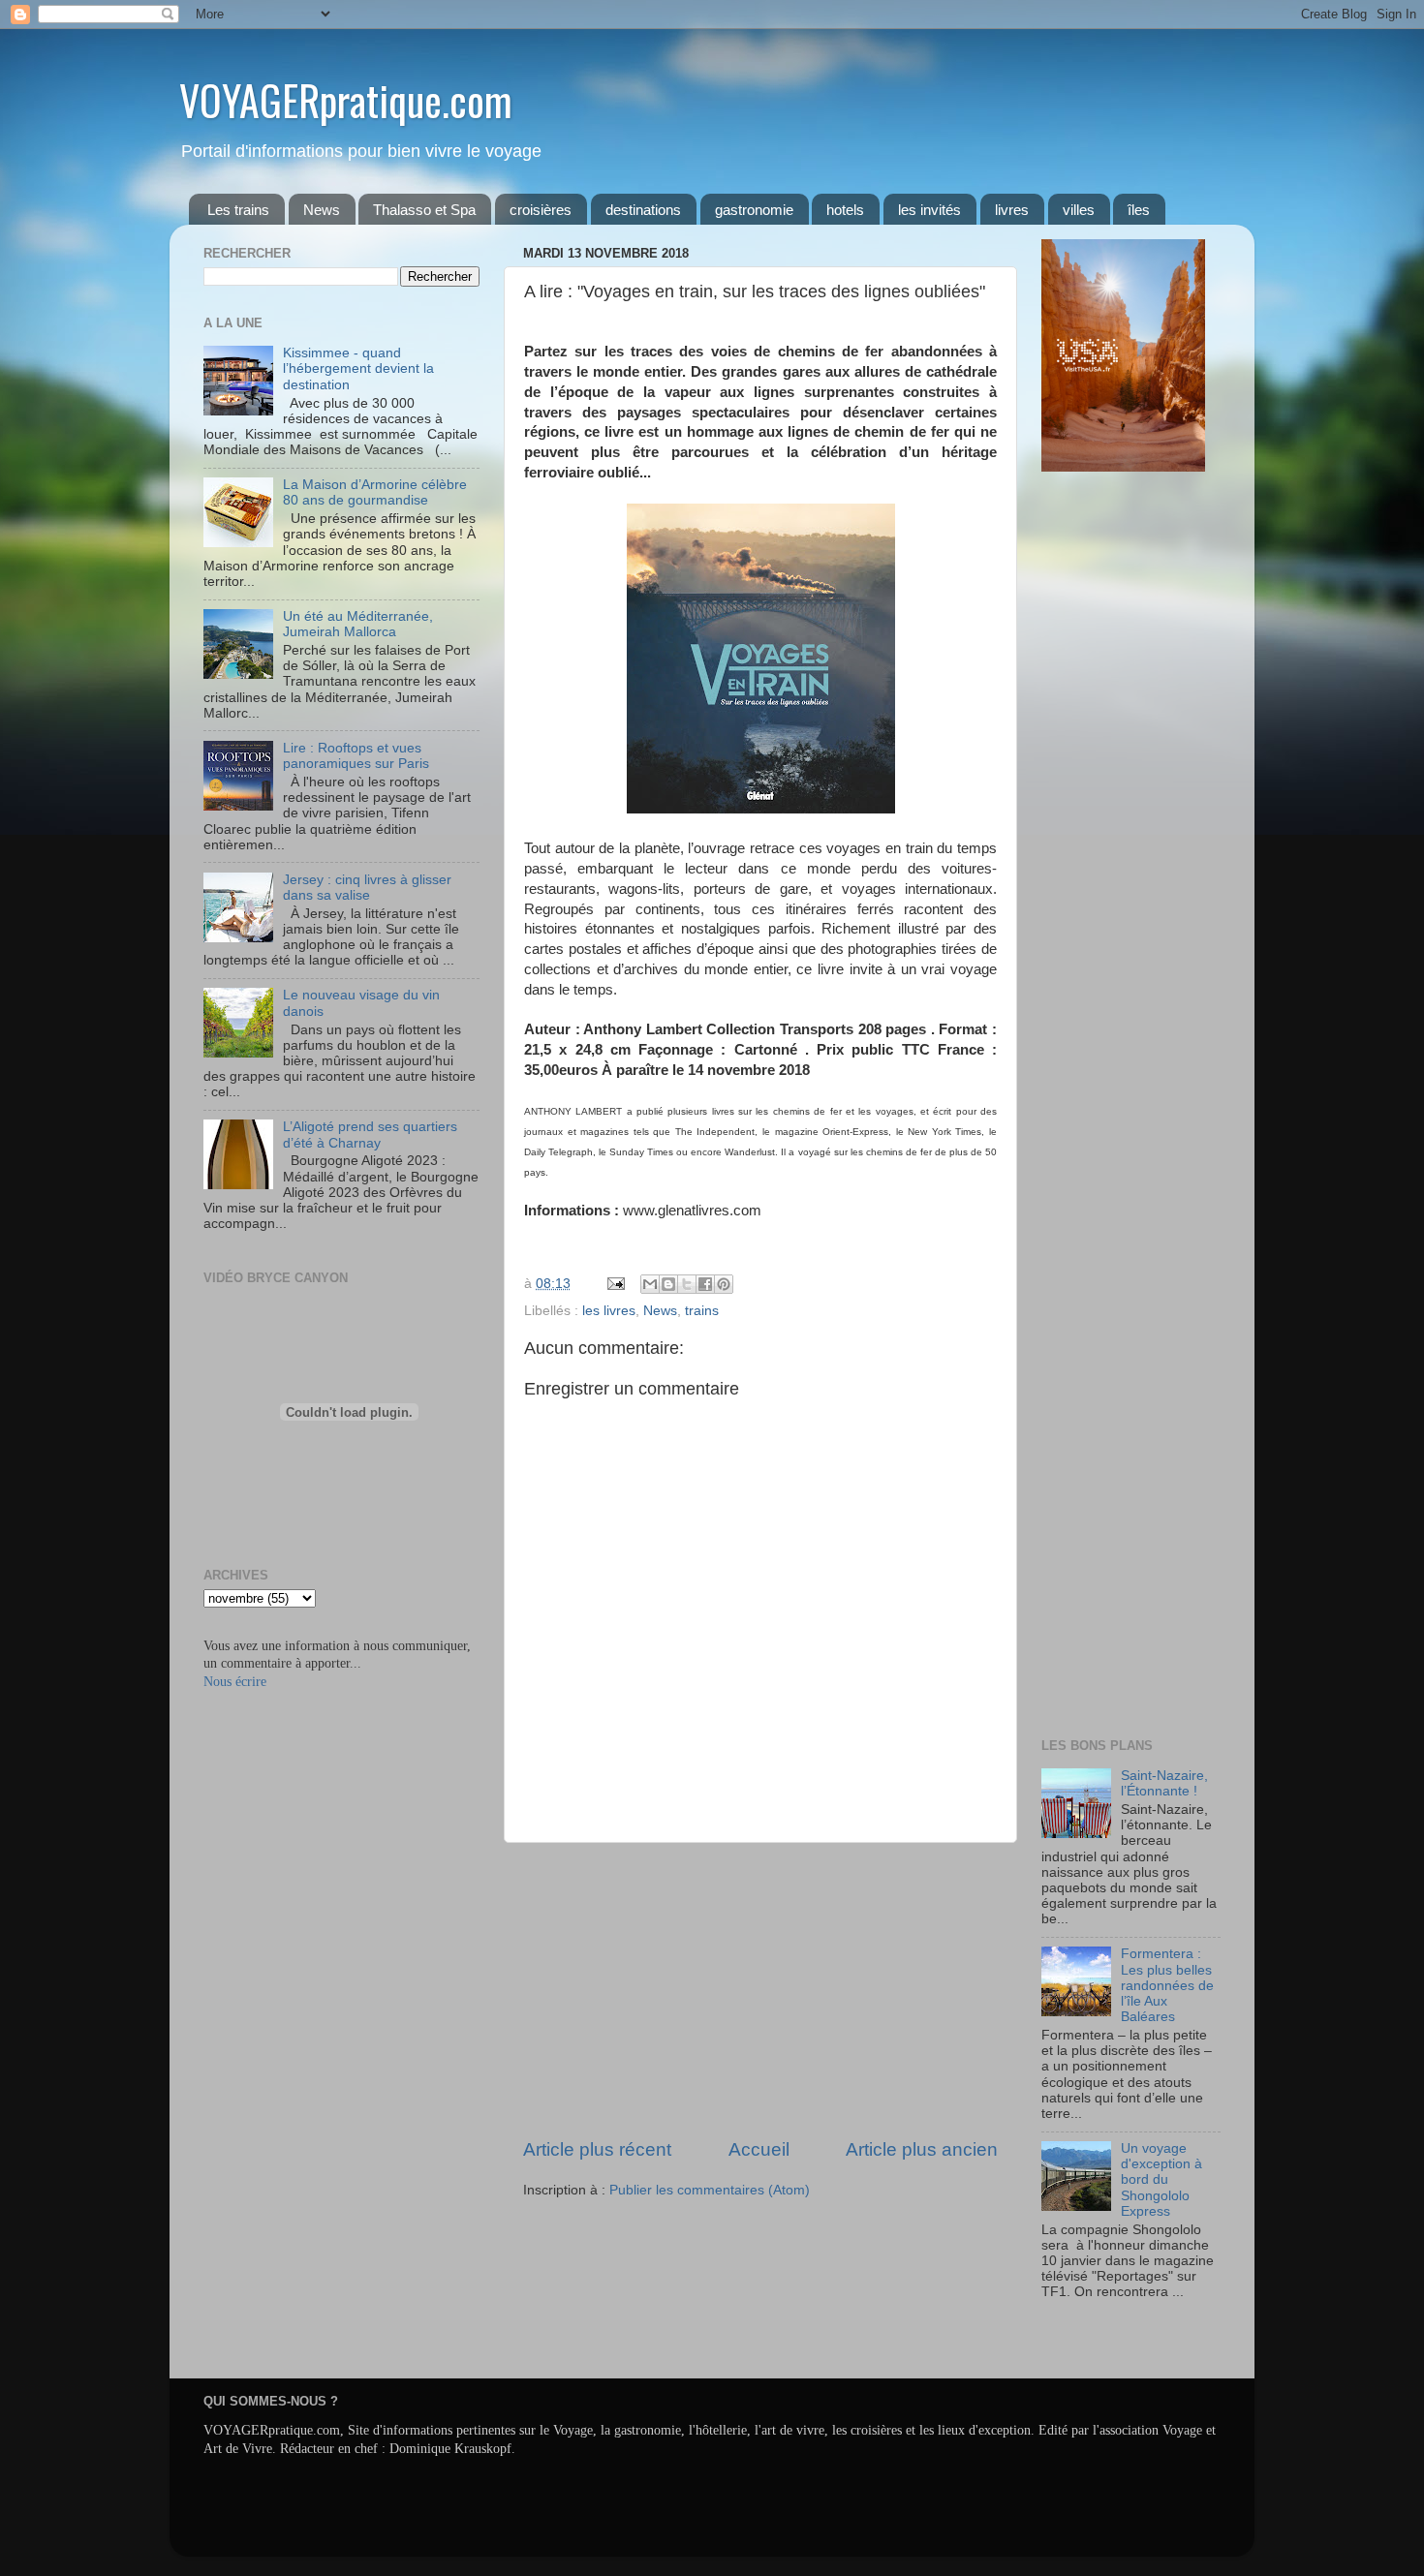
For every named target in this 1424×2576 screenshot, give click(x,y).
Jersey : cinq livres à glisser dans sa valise (367, 888)
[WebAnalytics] (1080, 2349)
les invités (929, 210)
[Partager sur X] (687, 1284)
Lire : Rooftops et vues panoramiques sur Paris (356, 756)
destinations (643, 210)
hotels (845, 210)
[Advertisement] (760, 1990)
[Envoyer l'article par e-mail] (615, 1284)
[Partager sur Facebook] (705, 1284)
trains (702, 1311)
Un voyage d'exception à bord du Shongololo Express (1161, 2180)
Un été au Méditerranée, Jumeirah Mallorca (358, 624)
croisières (541, 210)
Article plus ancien (922, 2149)
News (322, 210)
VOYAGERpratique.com (346, 100)
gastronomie (754, 210)
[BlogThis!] (668, 1284)
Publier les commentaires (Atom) (710, 2190)
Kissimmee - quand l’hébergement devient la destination (358, 368)
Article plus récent (597, 2149)
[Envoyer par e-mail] (650, 1284)
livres (1012, 210)
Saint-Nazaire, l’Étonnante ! (1164, 1783)
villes (1079, 210)
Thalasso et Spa (424, 210)
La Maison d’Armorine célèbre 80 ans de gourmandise (375, 492)
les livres (609, 1311)
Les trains (238, 210)
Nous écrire (235, 1682)
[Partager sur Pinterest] (724, 1284)
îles (1139, 210)
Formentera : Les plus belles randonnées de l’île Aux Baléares (1167, 1985)
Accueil (759, 2149)
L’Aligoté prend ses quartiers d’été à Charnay (370, 1135)
